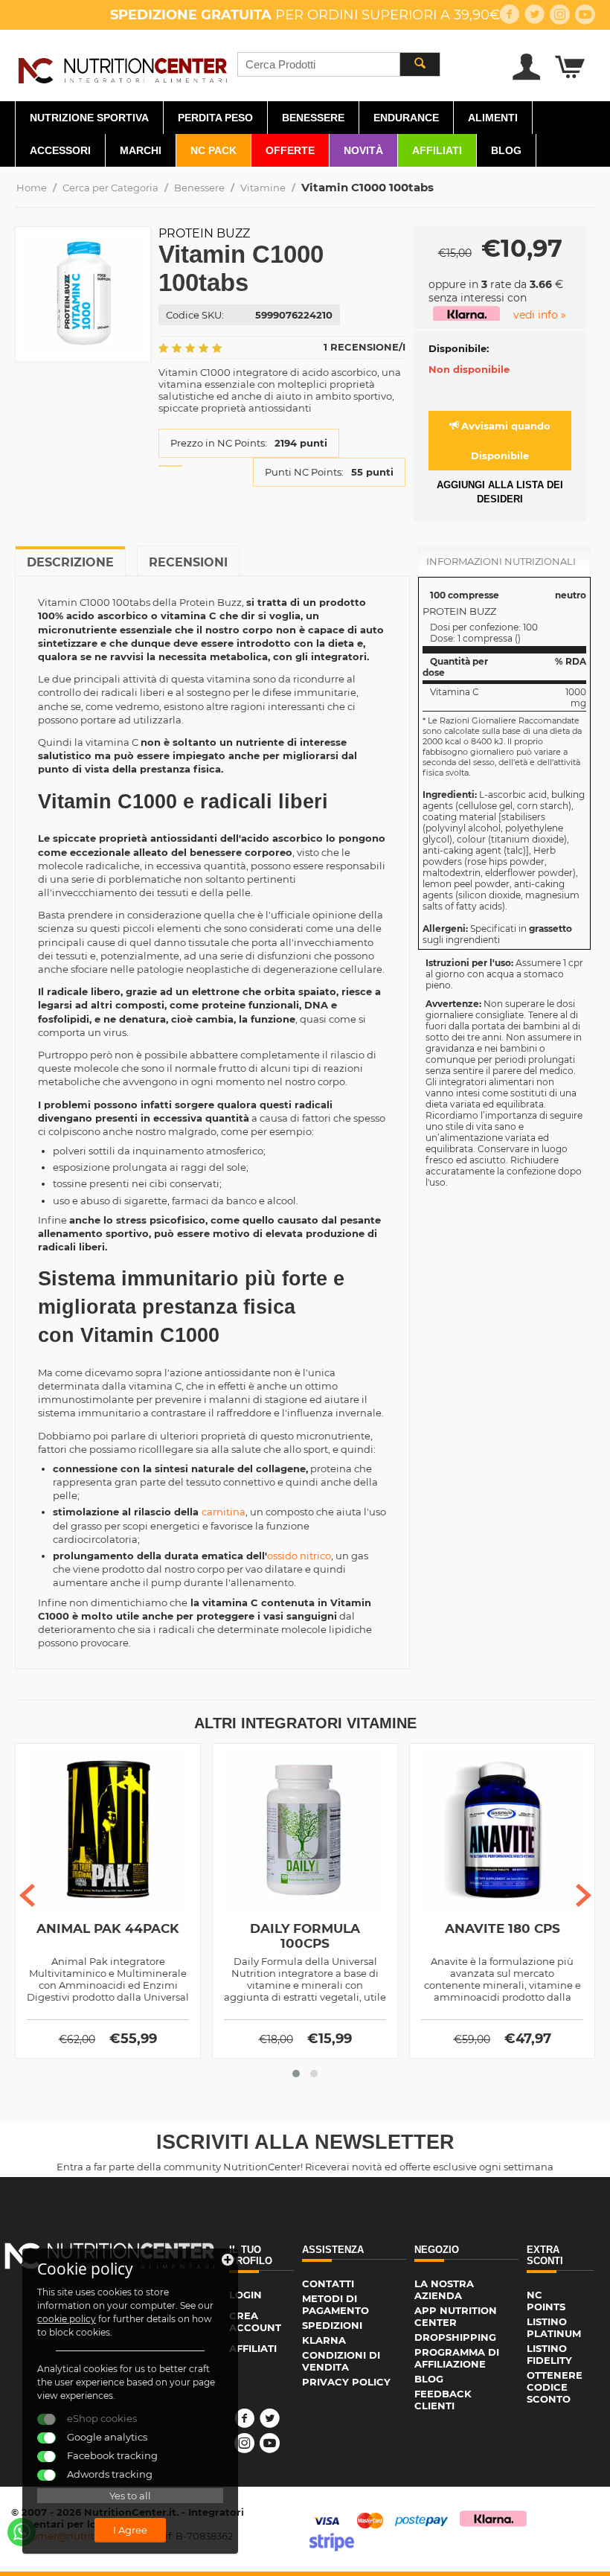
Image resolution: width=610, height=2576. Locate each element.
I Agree (130, 2530)
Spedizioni (332, 2325)
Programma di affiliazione (457, 2358)
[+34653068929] (22, 2532)
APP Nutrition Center (456, 2316)
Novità (363, 150)
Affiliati (437, 150)
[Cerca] (420, 64)
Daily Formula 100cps (305, 1936)
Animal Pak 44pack (108, 1928)
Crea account (255, 2321)
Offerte (290, 150)
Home (32, 188)
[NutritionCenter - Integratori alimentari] (122, 68)
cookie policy (67, 2319)
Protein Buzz (204, 233)
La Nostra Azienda (444, 2289)
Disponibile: (459, 348)
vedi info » (540, 315)
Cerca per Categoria (110, 188)
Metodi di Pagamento (335, 2304)
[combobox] (339, 64)
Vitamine (263, 188)
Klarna (324, 2340)
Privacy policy (346, 2382)
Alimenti (493, 118)
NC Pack (213, 150)
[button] (296, 2074)
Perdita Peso (215, 118)
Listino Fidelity (549, 2354)
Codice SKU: (195, 315)
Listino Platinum (554, 2327)
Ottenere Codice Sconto (555, 2387)
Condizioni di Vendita (341, 2361)
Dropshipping (455, 2337)
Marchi (141, 150)
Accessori (60, 150)
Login (245, 2295)
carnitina (224, 1512)
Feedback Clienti (443, 2400)
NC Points (546, 2301)
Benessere (313, 118)
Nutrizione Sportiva (89, 118)
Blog (506, 150)
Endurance (406, 118)
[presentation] (27, 1895)
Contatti (328, 2283)
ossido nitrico (299, 1556)
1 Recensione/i (365, 347)
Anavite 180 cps (503, 1928)
